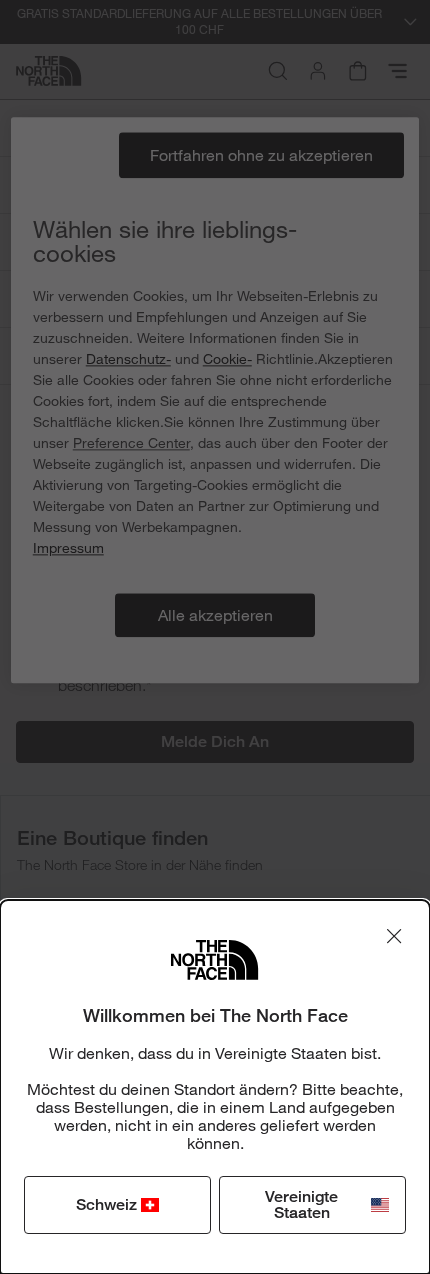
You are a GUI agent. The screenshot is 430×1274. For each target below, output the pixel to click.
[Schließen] (394, 936)
